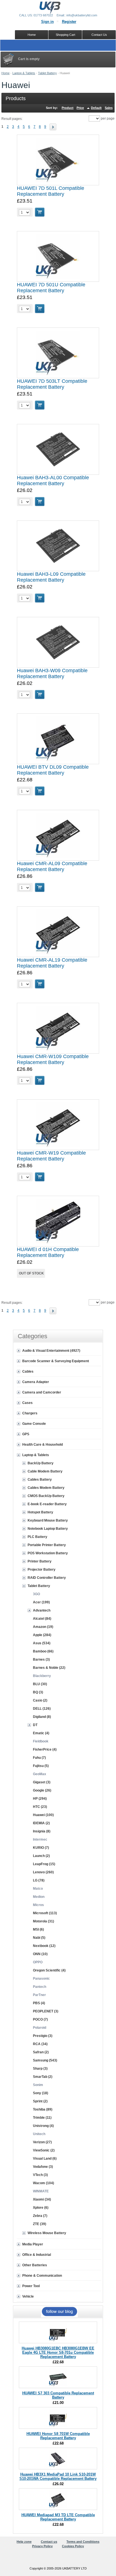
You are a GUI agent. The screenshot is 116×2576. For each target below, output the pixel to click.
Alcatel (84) (42, 1619)
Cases (27, 1403)
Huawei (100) (43, 1815)
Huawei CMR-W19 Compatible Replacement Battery (51, 1156)
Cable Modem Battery (45, 1471)
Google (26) (42, 1790)
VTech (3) (40, 2175)
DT (35, 1725)
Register (69, 22)
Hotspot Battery (40, 1512)
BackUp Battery (41, 1463)
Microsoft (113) (45, 1913)
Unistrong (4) (43, 2126)
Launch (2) (41, 1856)
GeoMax (40, 1774)
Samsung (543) (45, 2060)
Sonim (38, 2085)
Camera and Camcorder (42, 1392)
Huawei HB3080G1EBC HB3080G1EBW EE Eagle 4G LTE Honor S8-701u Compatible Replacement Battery (58, 2352)
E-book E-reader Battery (47, 1504)
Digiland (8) (42, 1717)
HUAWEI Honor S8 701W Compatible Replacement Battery (58, 2436)
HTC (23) (40, 1807)
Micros (38, 1905)
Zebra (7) (40, 2216)
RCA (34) (40, 2044)
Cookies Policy (73, 2546)
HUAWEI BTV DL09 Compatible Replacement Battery (53, 770)
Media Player (33, 2244)
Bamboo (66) (43, 1651)
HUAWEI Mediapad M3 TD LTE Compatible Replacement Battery (58, 2517)
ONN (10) (40, 1954)
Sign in (47, 22)
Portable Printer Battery (47, 1545)
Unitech (39, 2134)
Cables (28, 1371)
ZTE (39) (40, 2224)
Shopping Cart (65, 35)
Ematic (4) (41, 1733)
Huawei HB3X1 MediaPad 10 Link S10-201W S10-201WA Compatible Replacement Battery (58, 2476)
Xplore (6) (41, 2208)
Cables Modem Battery (46, 1488)
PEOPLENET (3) (46, 2011)
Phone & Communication (42, 2276)
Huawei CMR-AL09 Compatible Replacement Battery (52, 866)
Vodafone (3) (43, 2167)
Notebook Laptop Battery (48, 1529)
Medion (39, 1897)
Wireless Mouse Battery (47, 2233)
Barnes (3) (41, 1660)
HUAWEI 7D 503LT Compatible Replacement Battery (52, 384)
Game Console (34, 1424)
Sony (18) (41, 2093)
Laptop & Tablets (24, 73)
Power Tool (31, 2286)
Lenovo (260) (43, 1872)
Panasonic (41, 1979)
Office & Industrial (37, 2255)
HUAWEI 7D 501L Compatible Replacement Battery (51, 191)
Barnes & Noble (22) (49, 1668)
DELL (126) (42, 1709)
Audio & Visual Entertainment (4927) (51, 1351)
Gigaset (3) (42, 1782)
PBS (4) (39, 2003)
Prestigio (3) (43, 2036)
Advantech (42, 1610)
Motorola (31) (43, 1921)
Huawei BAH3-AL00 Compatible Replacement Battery (53, 481)
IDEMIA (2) (41, 1823)
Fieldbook (41, 1741)
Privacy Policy (42, 2546)
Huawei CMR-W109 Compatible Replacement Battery (53, 1059)
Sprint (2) (40, 2101)
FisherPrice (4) (45, 1749)
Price (80, 108)
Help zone (24, 2542)
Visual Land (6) (45, 2159)
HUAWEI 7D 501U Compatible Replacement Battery (51, 288)
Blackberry (42, 1676)
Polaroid (40, 2028)
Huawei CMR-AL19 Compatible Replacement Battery (52, 963)
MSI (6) (38, 1929)
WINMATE (41, 2191)
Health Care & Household (43, 1445)
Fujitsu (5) (41, 1766)
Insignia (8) (42, 1831)
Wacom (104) (43, 2183)
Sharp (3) (40, 2069)
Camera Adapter (36, 1382)
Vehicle (28, 2296)
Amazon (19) (43, 1627)
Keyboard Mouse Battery (48, 1520)
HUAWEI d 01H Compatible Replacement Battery (48, 1252)
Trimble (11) (42, 2118)
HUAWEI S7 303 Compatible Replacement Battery (58, 2395)
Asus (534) (42, 1643)
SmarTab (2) (43, 2077)
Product (68, 108)
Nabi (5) (39, 1938)
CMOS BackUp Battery (46, 1496)
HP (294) (40, 1799)
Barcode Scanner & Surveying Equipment (56, 1361)
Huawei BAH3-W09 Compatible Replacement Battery (52, 673)
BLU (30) (40, 1684)
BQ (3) (38, 1692)
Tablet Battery (47, 73)
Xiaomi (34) (42, 2199)
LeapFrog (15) (44, 1864)
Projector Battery (42, 1570)
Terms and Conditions (83, 2542)
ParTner (39, 1995)
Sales (109, 108)
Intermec (40, 1839)
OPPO (38, 1962)
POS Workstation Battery (48, 1553)
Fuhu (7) (39, 1758)
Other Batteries (35, 2265)
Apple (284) (42, 1635)
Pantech (40, 1987)
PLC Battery (37, 1537)
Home (5, 73)
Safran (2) (41, 2052)
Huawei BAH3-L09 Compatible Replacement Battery (51, 577)
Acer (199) (41, 1602)
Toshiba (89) (43, 2109)
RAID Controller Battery (47, 1578)
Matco (38, 1889)
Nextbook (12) (44, 1946)
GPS (26, 1434)
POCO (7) (40, 2019)
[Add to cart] (40, 212)
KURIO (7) (41, 1848)
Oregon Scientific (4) (49, 1970)
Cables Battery (40, 1480)
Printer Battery (40, 1561)
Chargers (30, 1413)
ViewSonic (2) (44, 2150)
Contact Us (99, 35)
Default (96, 108)
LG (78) (39, 1880)
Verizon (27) (42, 2142)
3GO (36, 1594)
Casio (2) (40, 1700)
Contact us (49, 2542)
